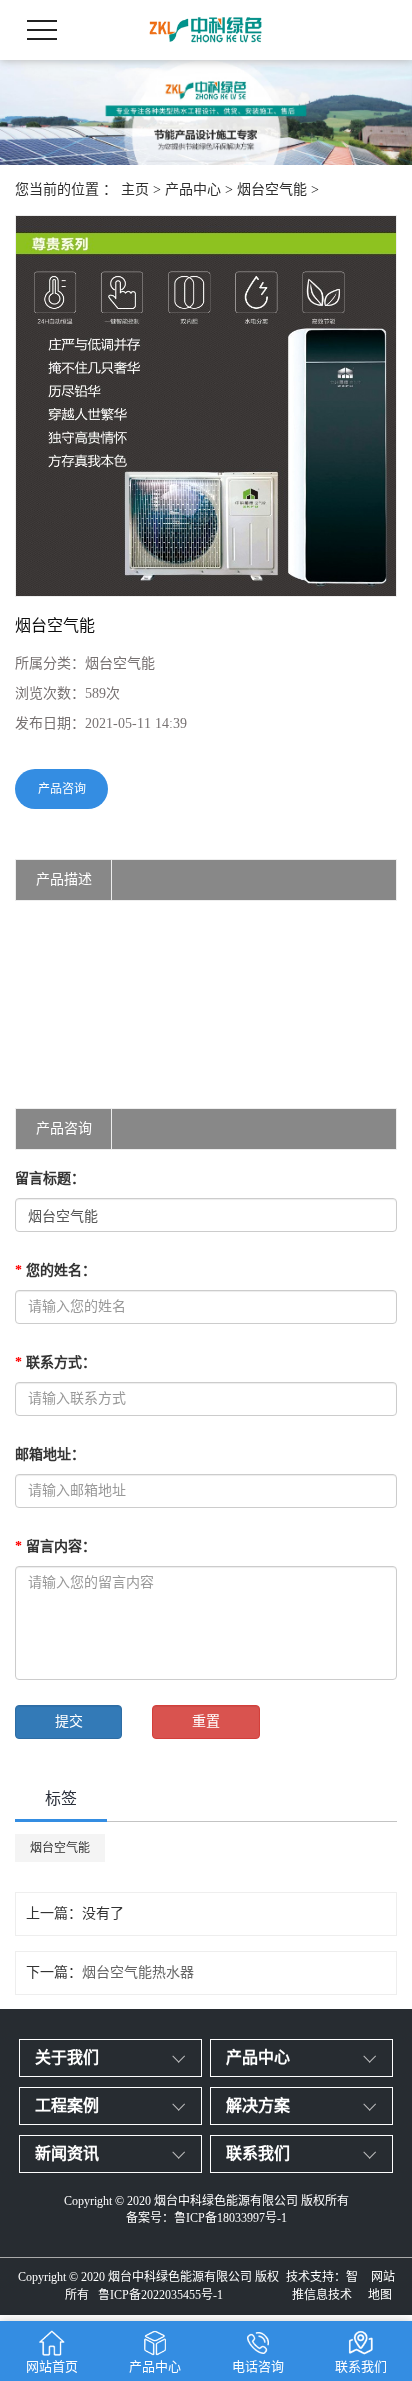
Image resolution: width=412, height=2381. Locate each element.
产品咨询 (62, 789)
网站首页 (52, 2366)
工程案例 (67, 2105)
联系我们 (258, 2153)
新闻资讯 (67, 2153)
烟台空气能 (272, 189)
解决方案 (258, 2105)
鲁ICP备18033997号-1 (230, 2218)
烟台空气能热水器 (138, 1972)
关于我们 (67, 2057)
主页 (135, 189)
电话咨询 (258, 2366)
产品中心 (193, 189)
